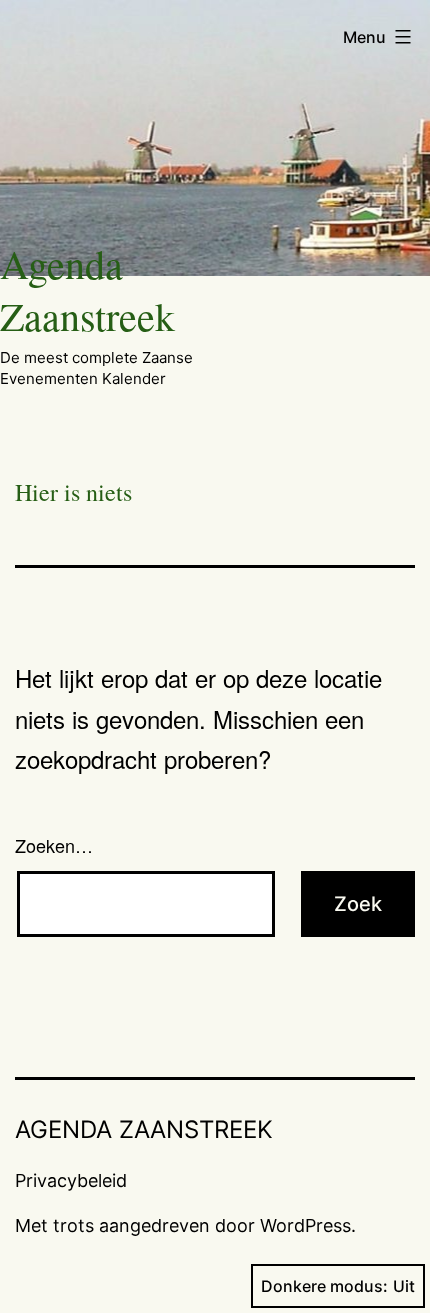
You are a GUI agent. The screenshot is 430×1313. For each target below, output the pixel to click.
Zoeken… (54, 845)
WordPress (305, 1225)
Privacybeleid (71, 1180)
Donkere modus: (324, 1286)
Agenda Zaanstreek (87, 289)
